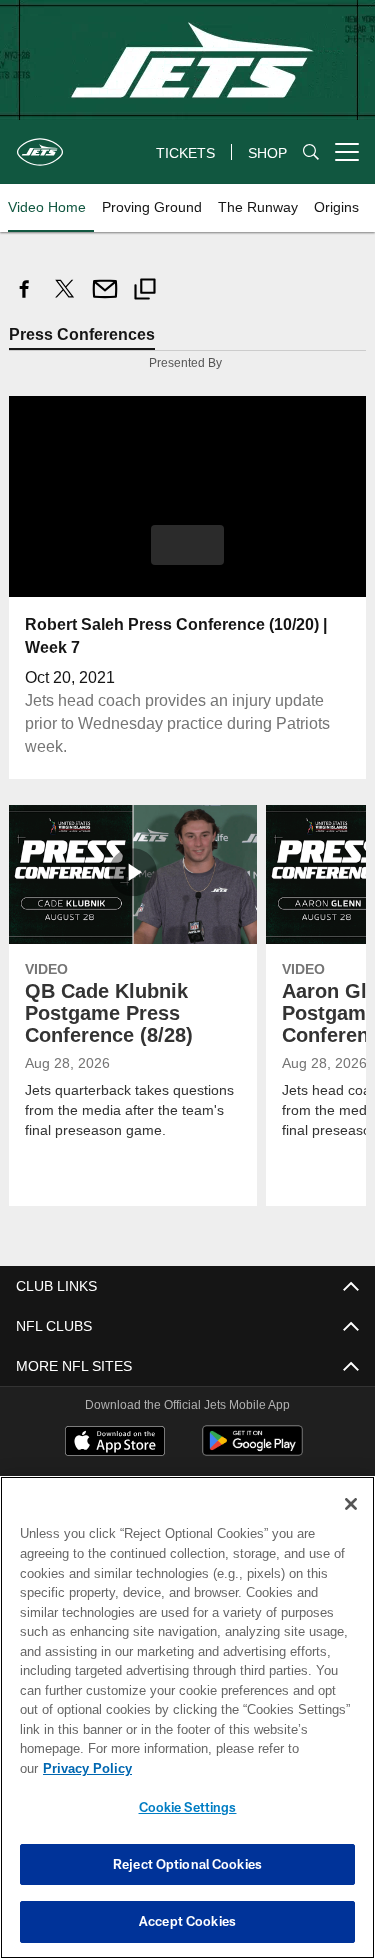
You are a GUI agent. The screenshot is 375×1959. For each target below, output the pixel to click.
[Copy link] (145, 291)
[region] (187, 1727)
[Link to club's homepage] (40, 144)
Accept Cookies (187, 1921)
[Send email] (105, 299)
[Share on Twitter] (65, 299)
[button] (187, 545)
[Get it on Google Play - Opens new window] (252, 1450)
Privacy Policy (241, 1768)
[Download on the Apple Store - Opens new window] (115, 1443)
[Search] (311, 152)
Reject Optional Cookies (187, 1864)
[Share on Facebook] (25, 299)
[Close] (351, 1524)
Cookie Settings (188, 1807)
